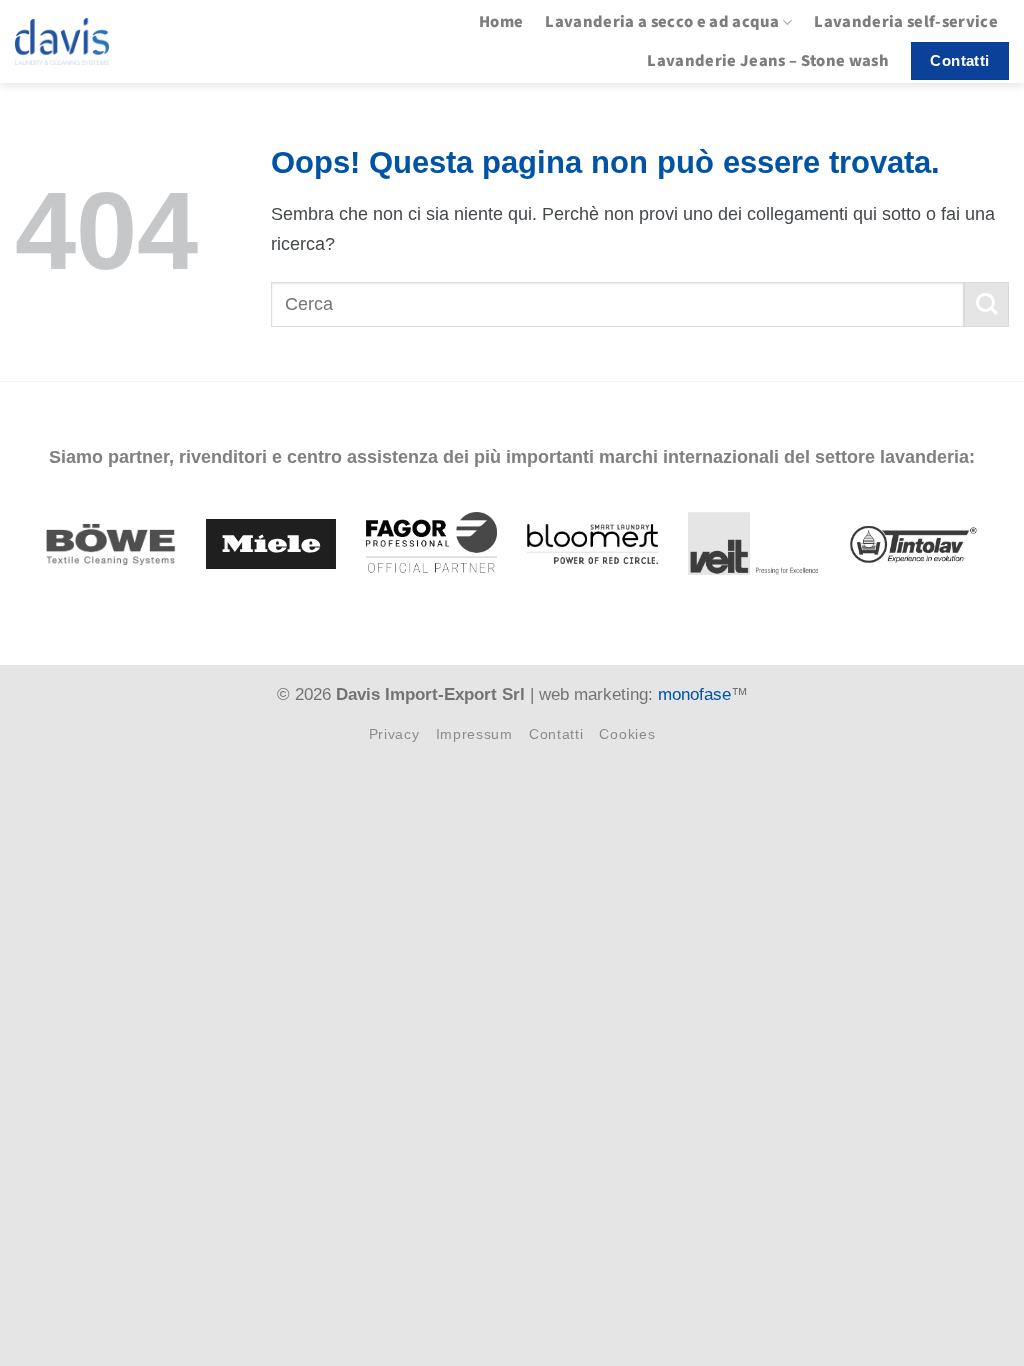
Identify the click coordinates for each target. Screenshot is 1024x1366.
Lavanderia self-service (906, 22)
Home (501, 22)
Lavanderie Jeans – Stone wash (768, 61)
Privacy (394, 734)
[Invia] (986, 304)
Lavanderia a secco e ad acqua (662, 22)
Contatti (556, 734)
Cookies (627, 734)
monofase (694, 694)
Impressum (474, 734)
